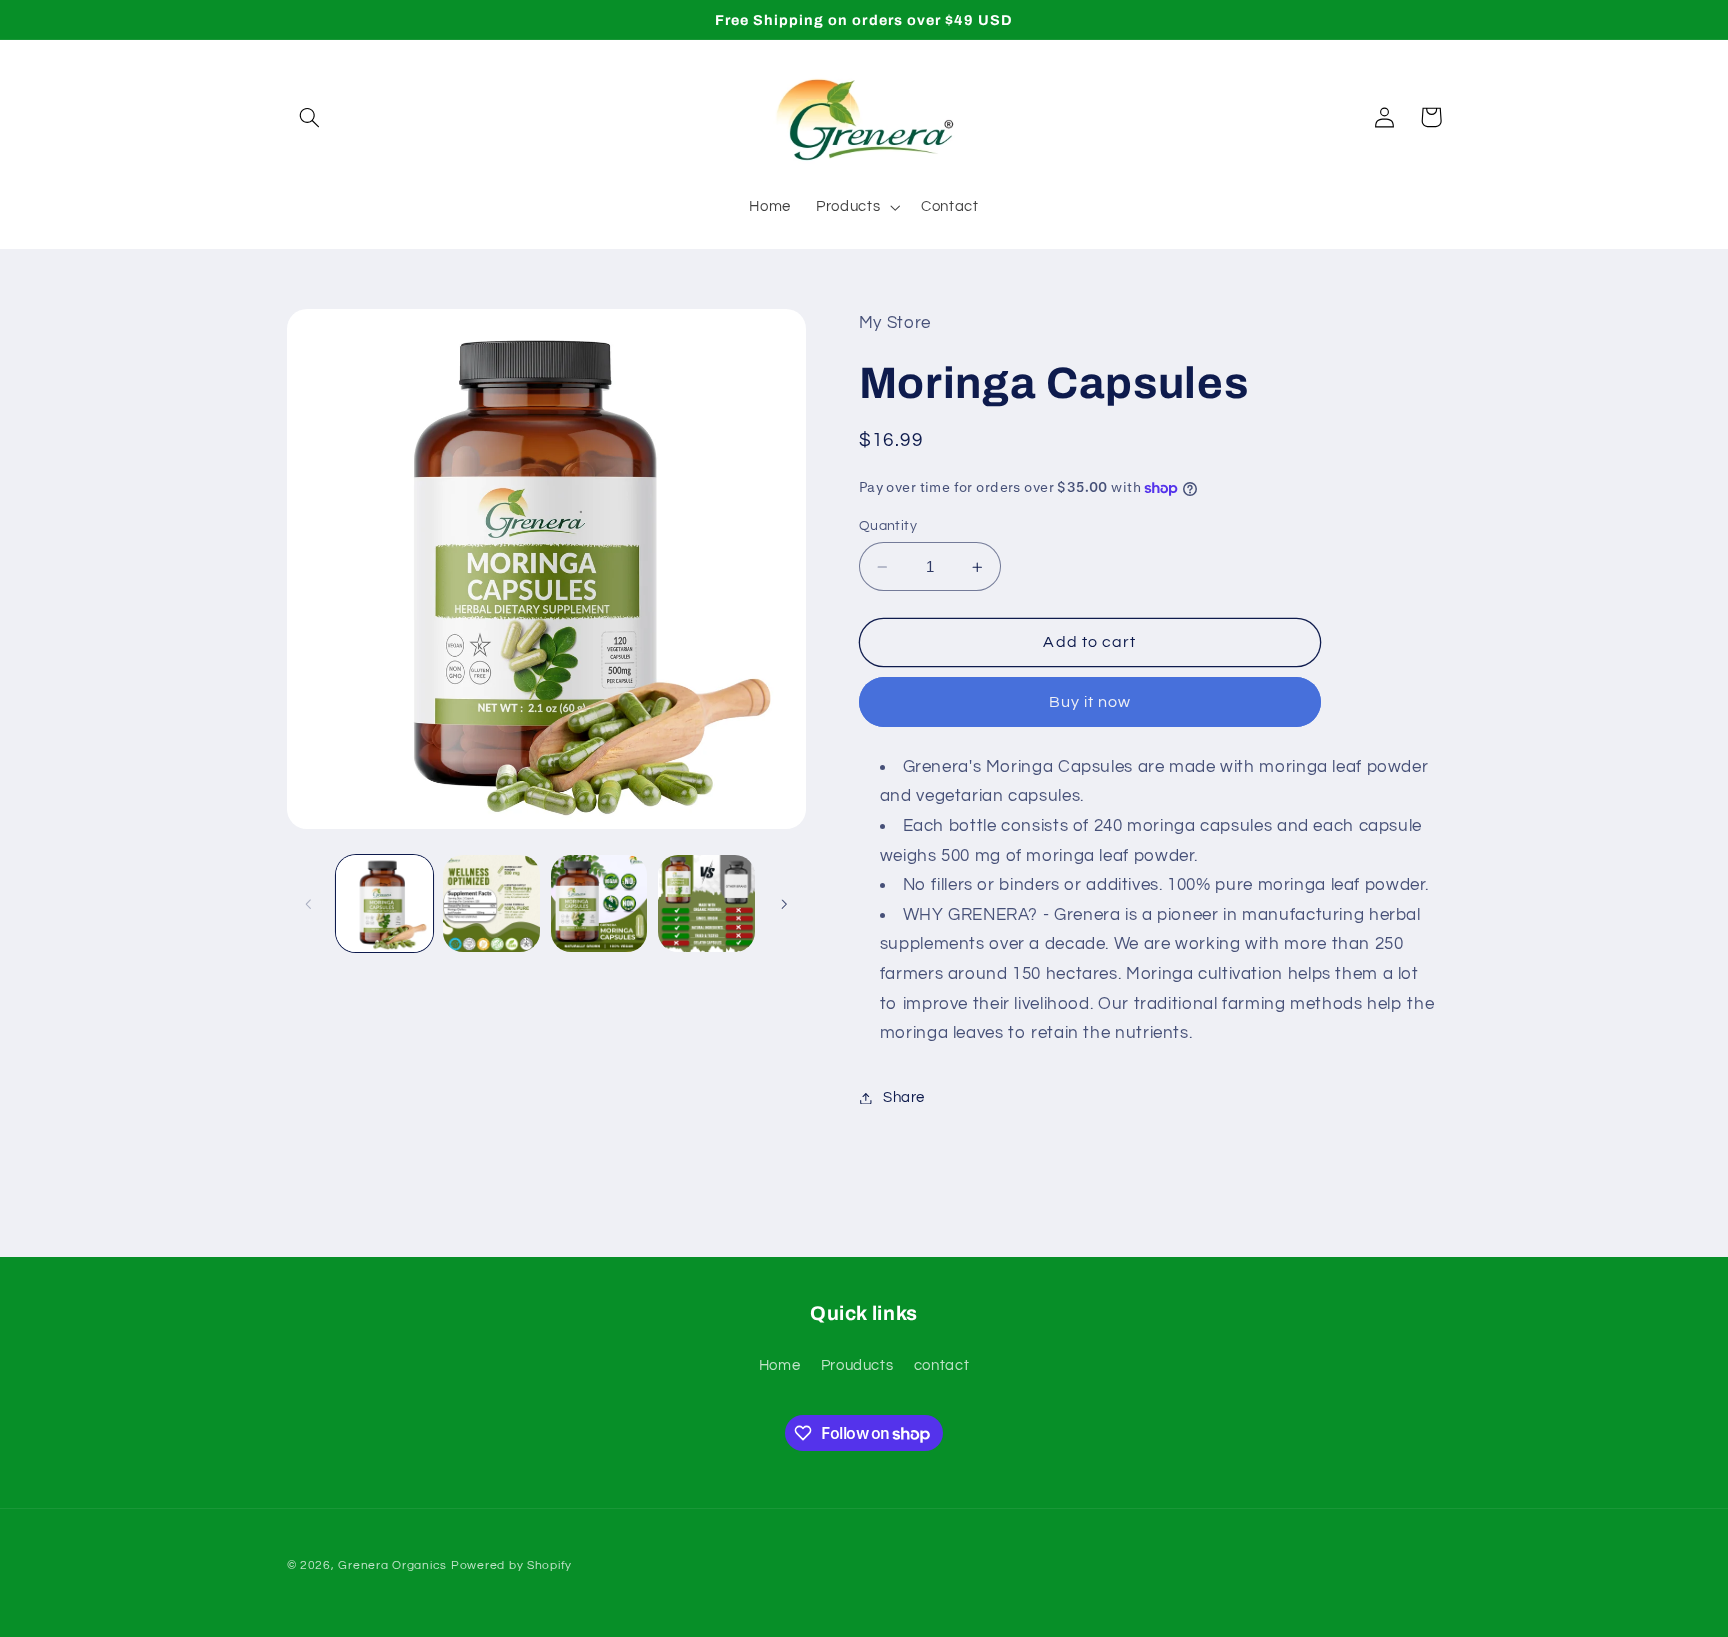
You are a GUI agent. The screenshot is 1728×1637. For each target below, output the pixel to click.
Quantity (888, 526)
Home (780, 1365)
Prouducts (857, 1365)
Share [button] (904, 1097)
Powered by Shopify (511, 1565)
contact (941, 1365)
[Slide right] (784, 904)
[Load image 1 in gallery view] (384, 903)
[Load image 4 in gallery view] (706, 903)
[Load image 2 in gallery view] (491, 903)
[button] (310, 117)
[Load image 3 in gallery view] (599, 903)
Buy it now (1090, 702)
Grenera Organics (392, 1565)
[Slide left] (309, 904)
